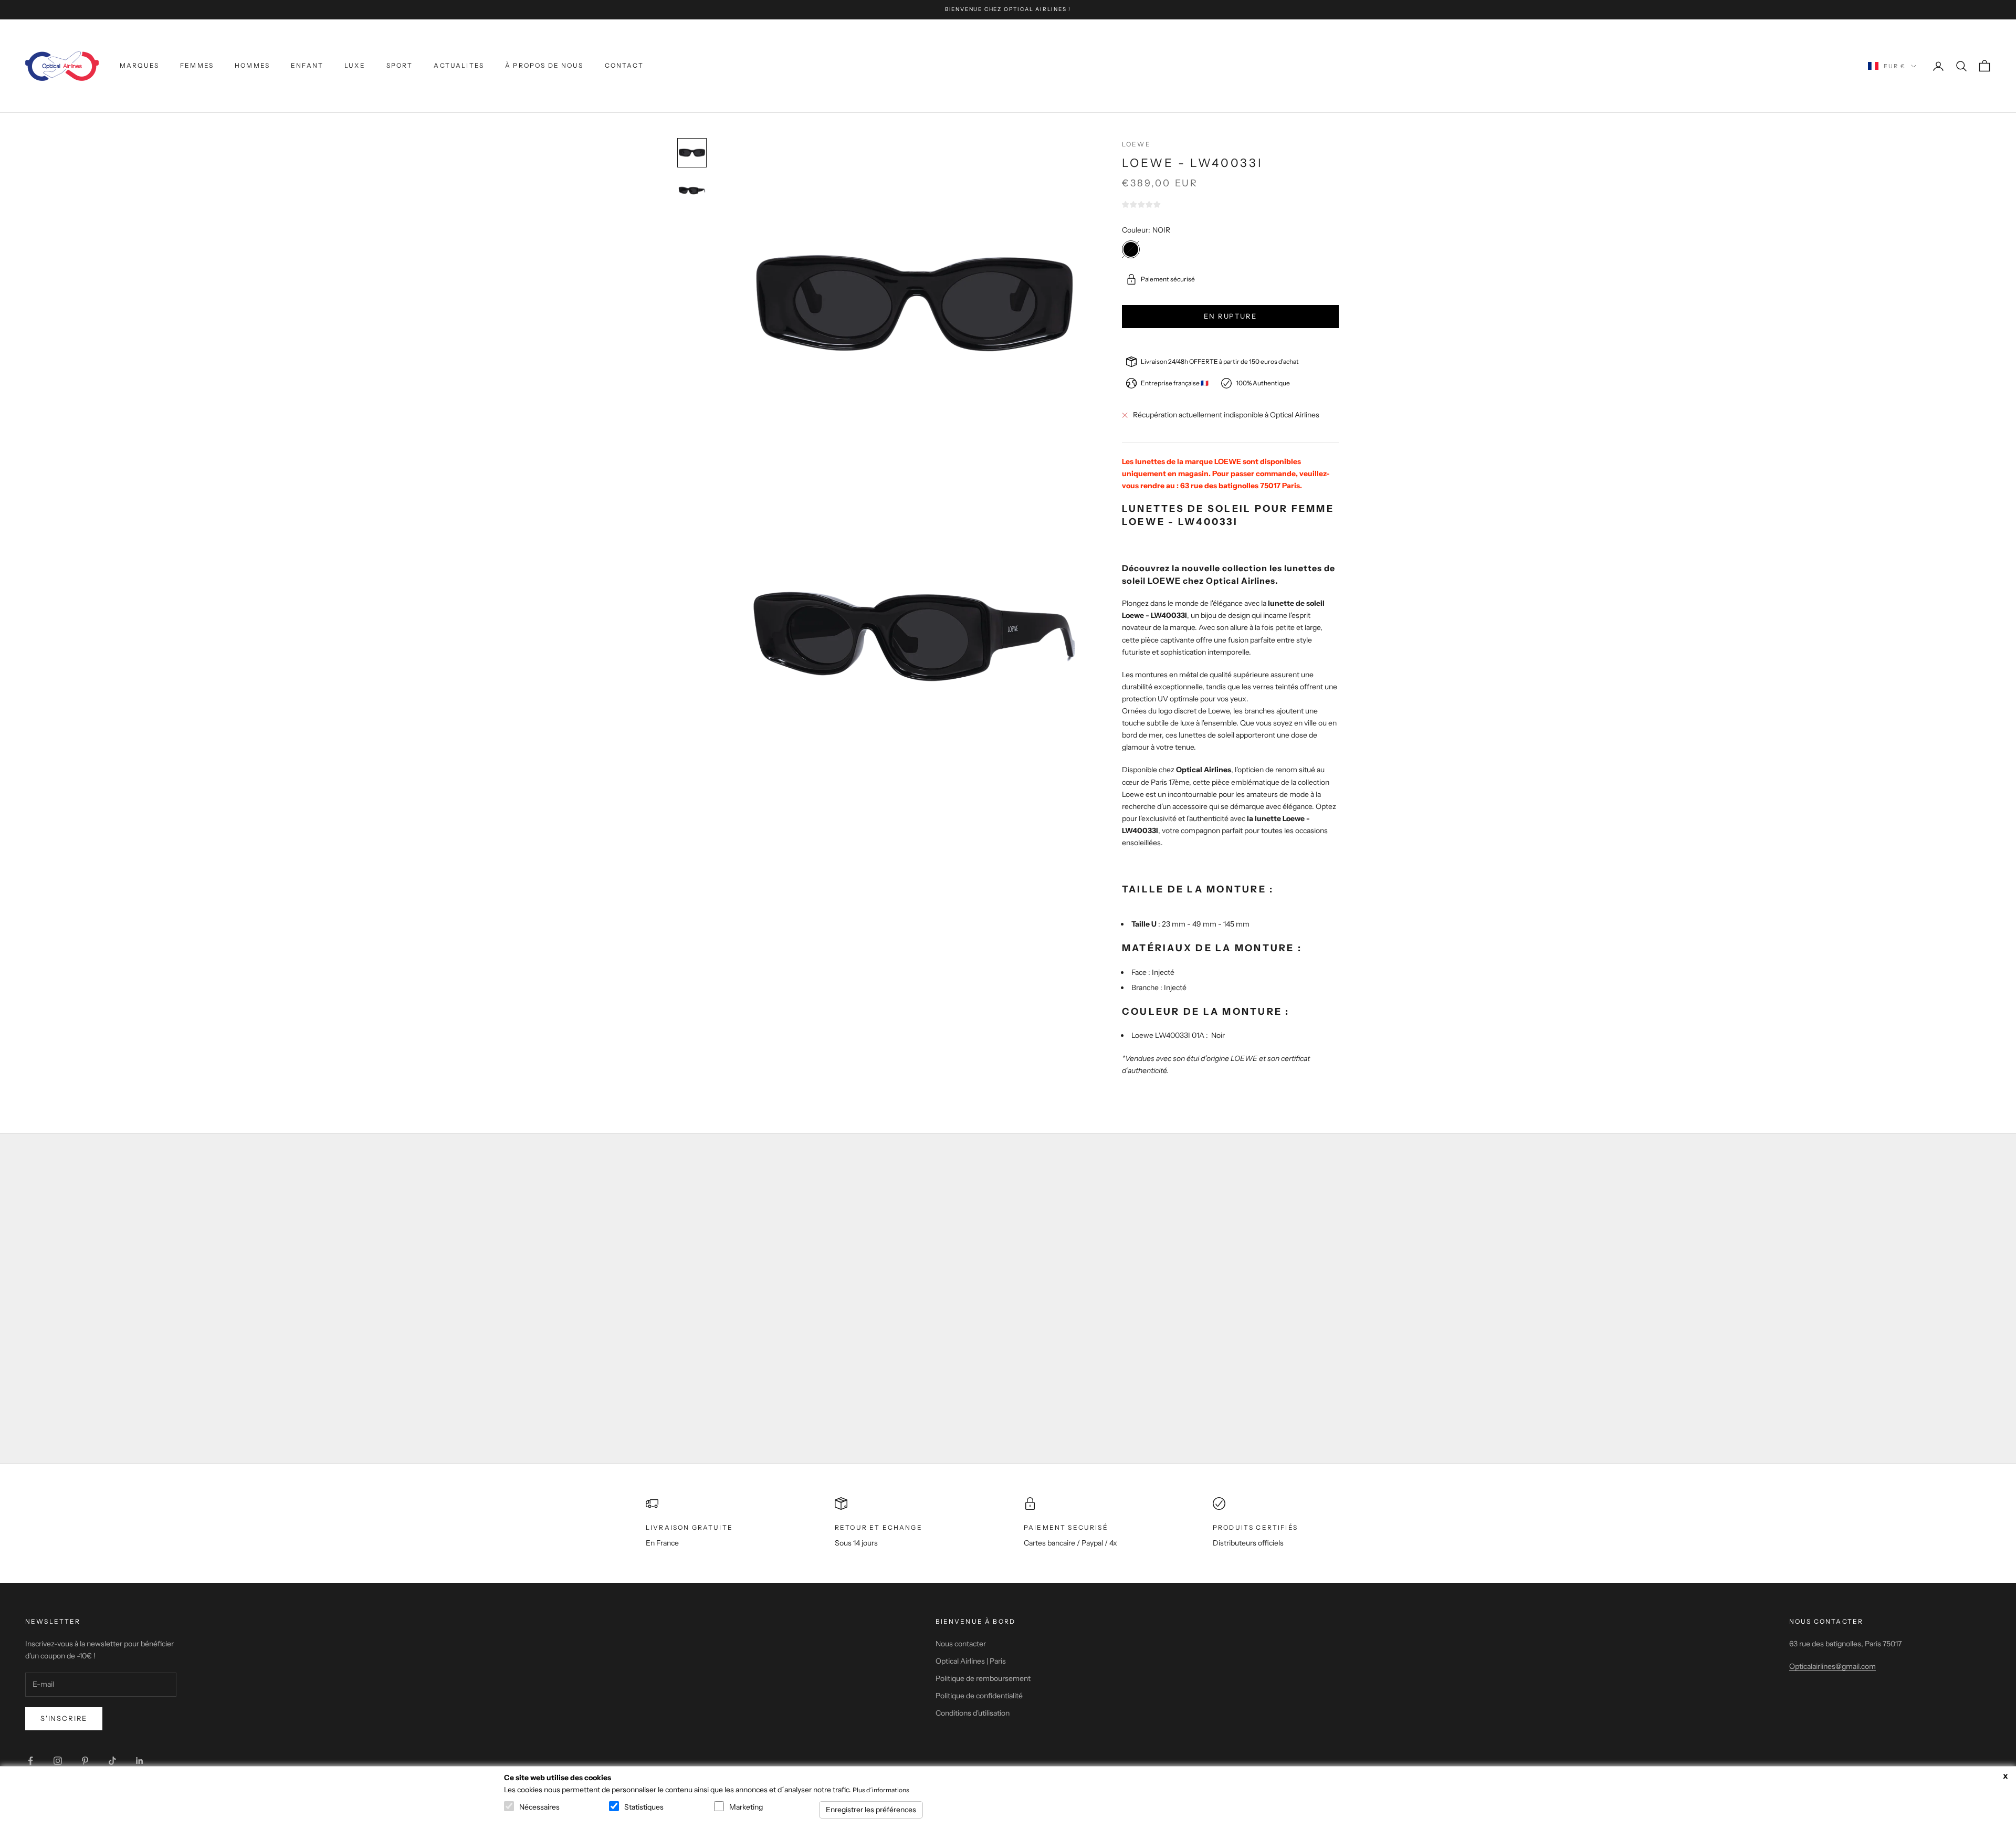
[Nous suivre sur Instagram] (58, 1761)
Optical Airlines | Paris (971, 1661)
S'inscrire (64, 1718)
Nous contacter (961, 1644)
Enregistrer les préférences (871, 1810)
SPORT (400, 65)
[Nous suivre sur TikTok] (112, 1761)
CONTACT (624, 65)
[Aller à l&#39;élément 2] (692, 191)
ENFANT (307, 65)
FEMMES (197, 65)
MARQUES (139, 65)
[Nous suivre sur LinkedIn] (140, 1761)
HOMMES (252, 65)
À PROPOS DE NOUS (544, 65)
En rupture (1230, 316)
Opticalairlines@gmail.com (1833, 1666)
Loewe (1136, 144)
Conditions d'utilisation (973, 1713)
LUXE (355, 65)
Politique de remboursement (983, 1678)
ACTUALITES (459, 65)
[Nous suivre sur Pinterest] (85, 1761)
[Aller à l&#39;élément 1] (692, 153)
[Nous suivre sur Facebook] (30, 1761)
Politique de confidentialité (979, 1696)
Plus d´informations (881, 1790)
